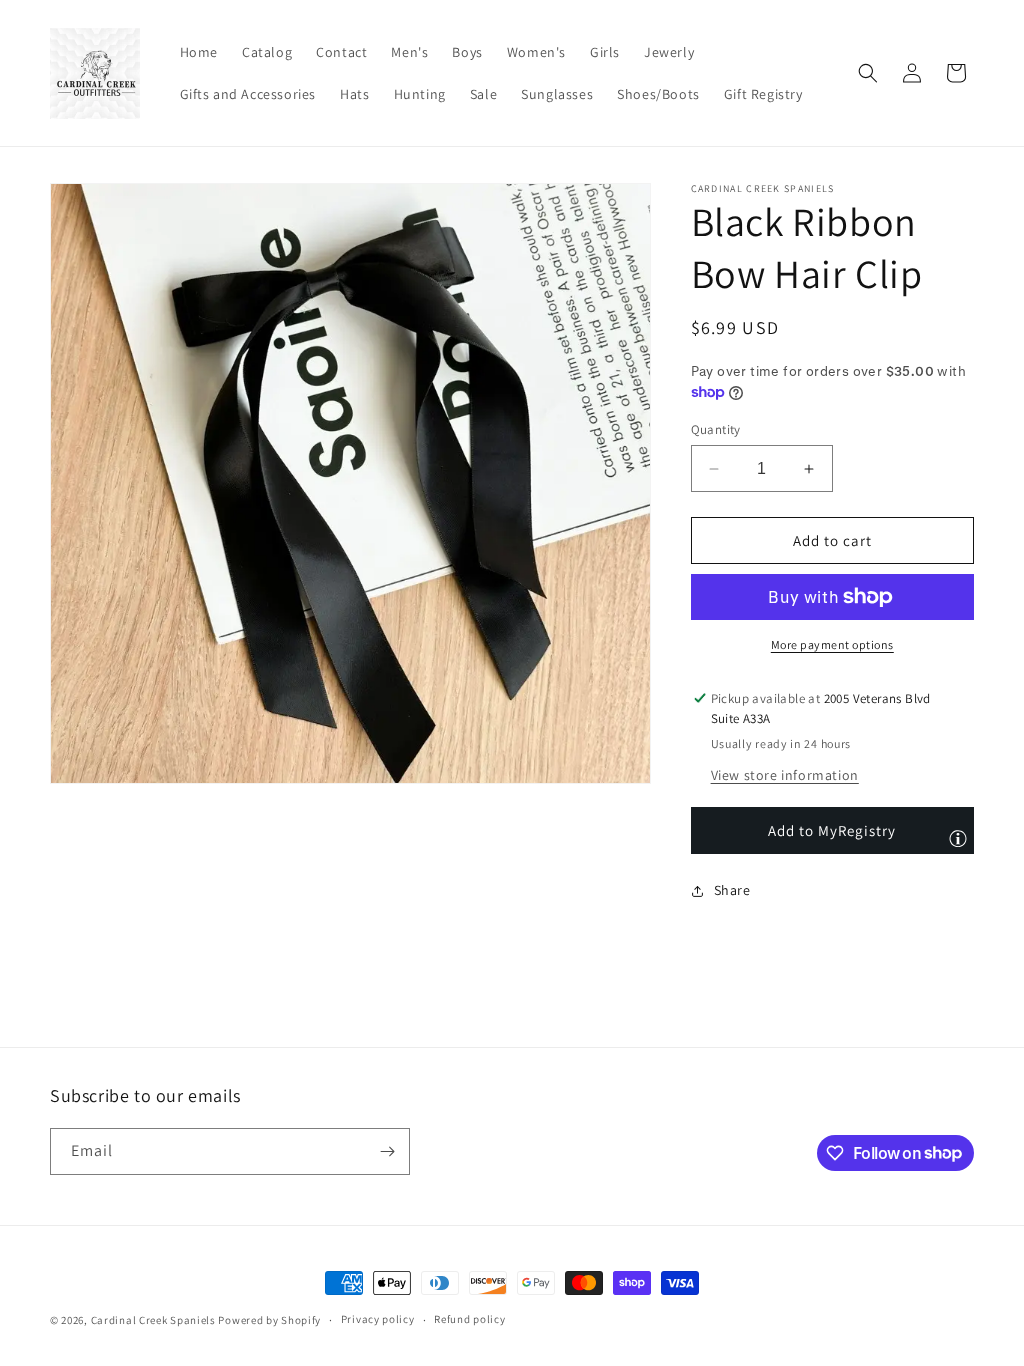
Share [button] (732, 890)
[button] (868, 73)
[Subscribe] (387, 1151)
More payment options (832, 644)
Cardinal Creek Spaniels (153, 1320)
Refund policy (469, 1319)
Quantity (716, 429)
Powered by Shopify (269, 1320)
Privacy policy (378, 1319)
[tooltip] (958, 838)
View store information (785, 775)
